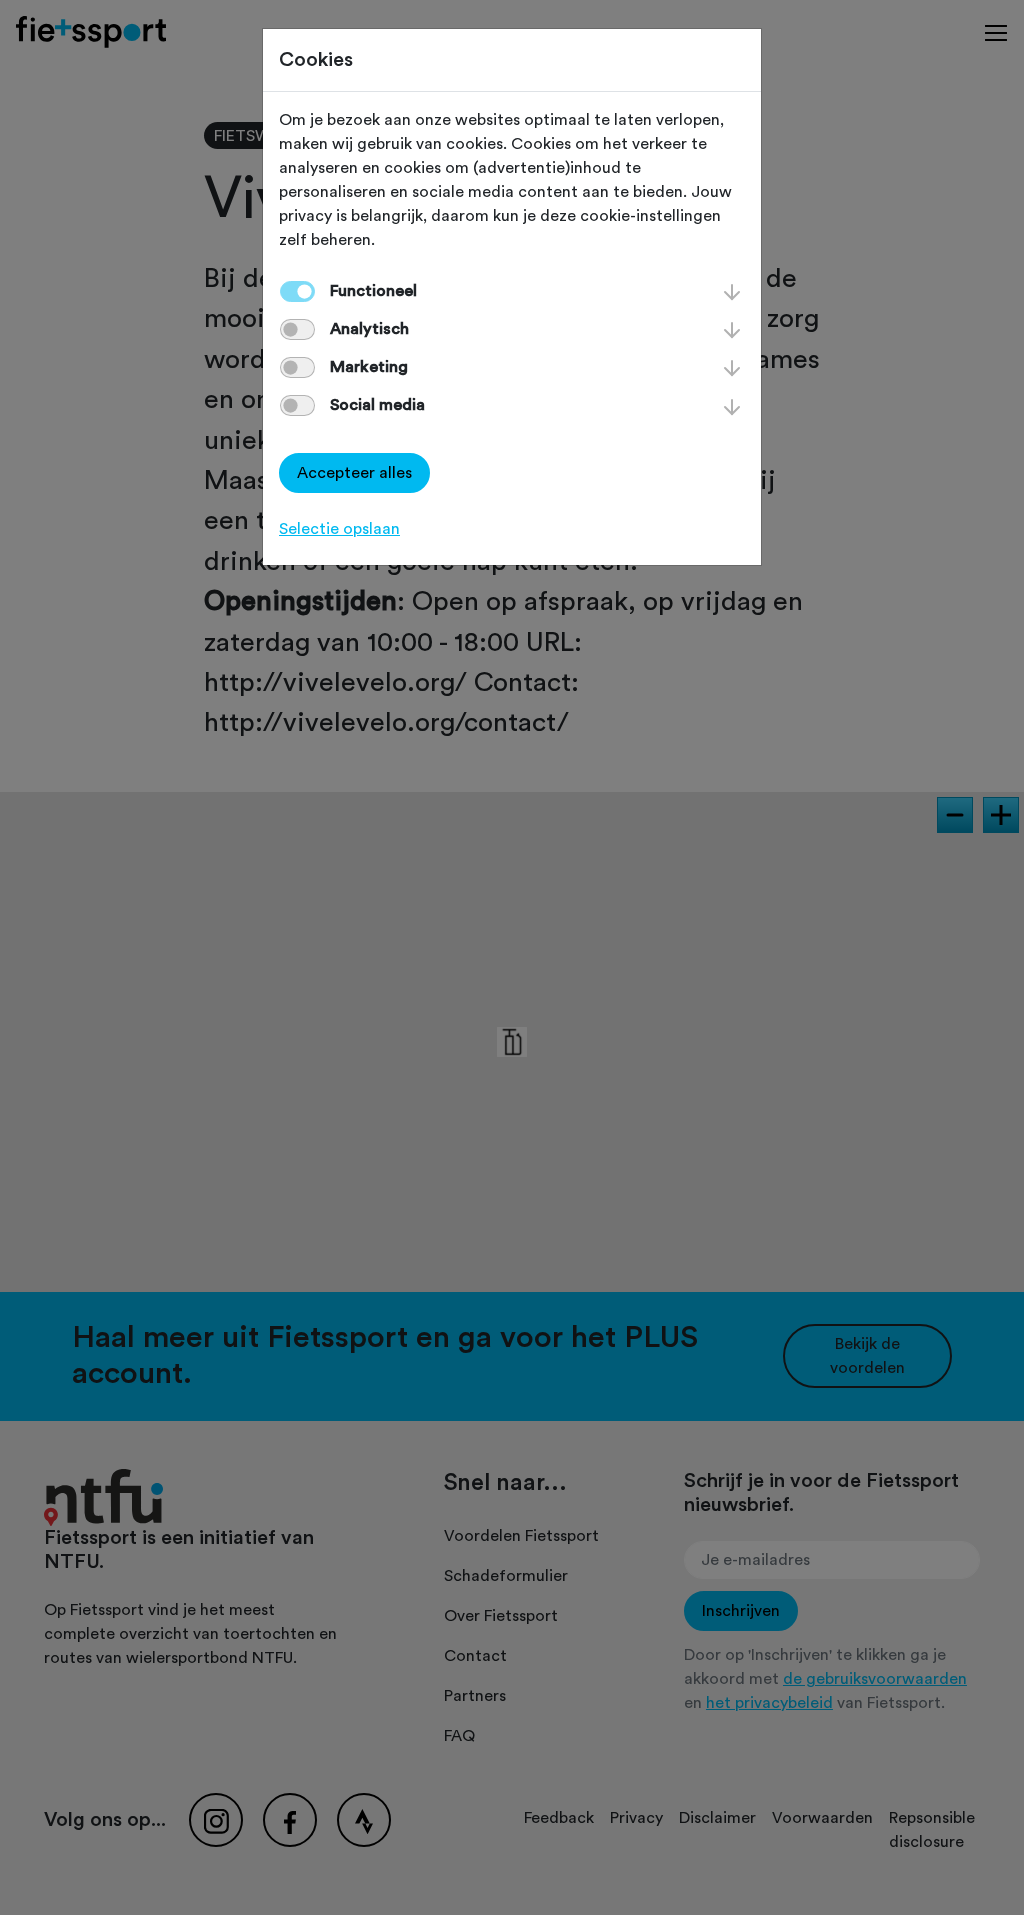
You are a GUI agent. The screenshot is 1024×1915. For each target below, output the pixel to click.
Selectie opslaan (339, 529)
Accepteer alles (354, 473)
